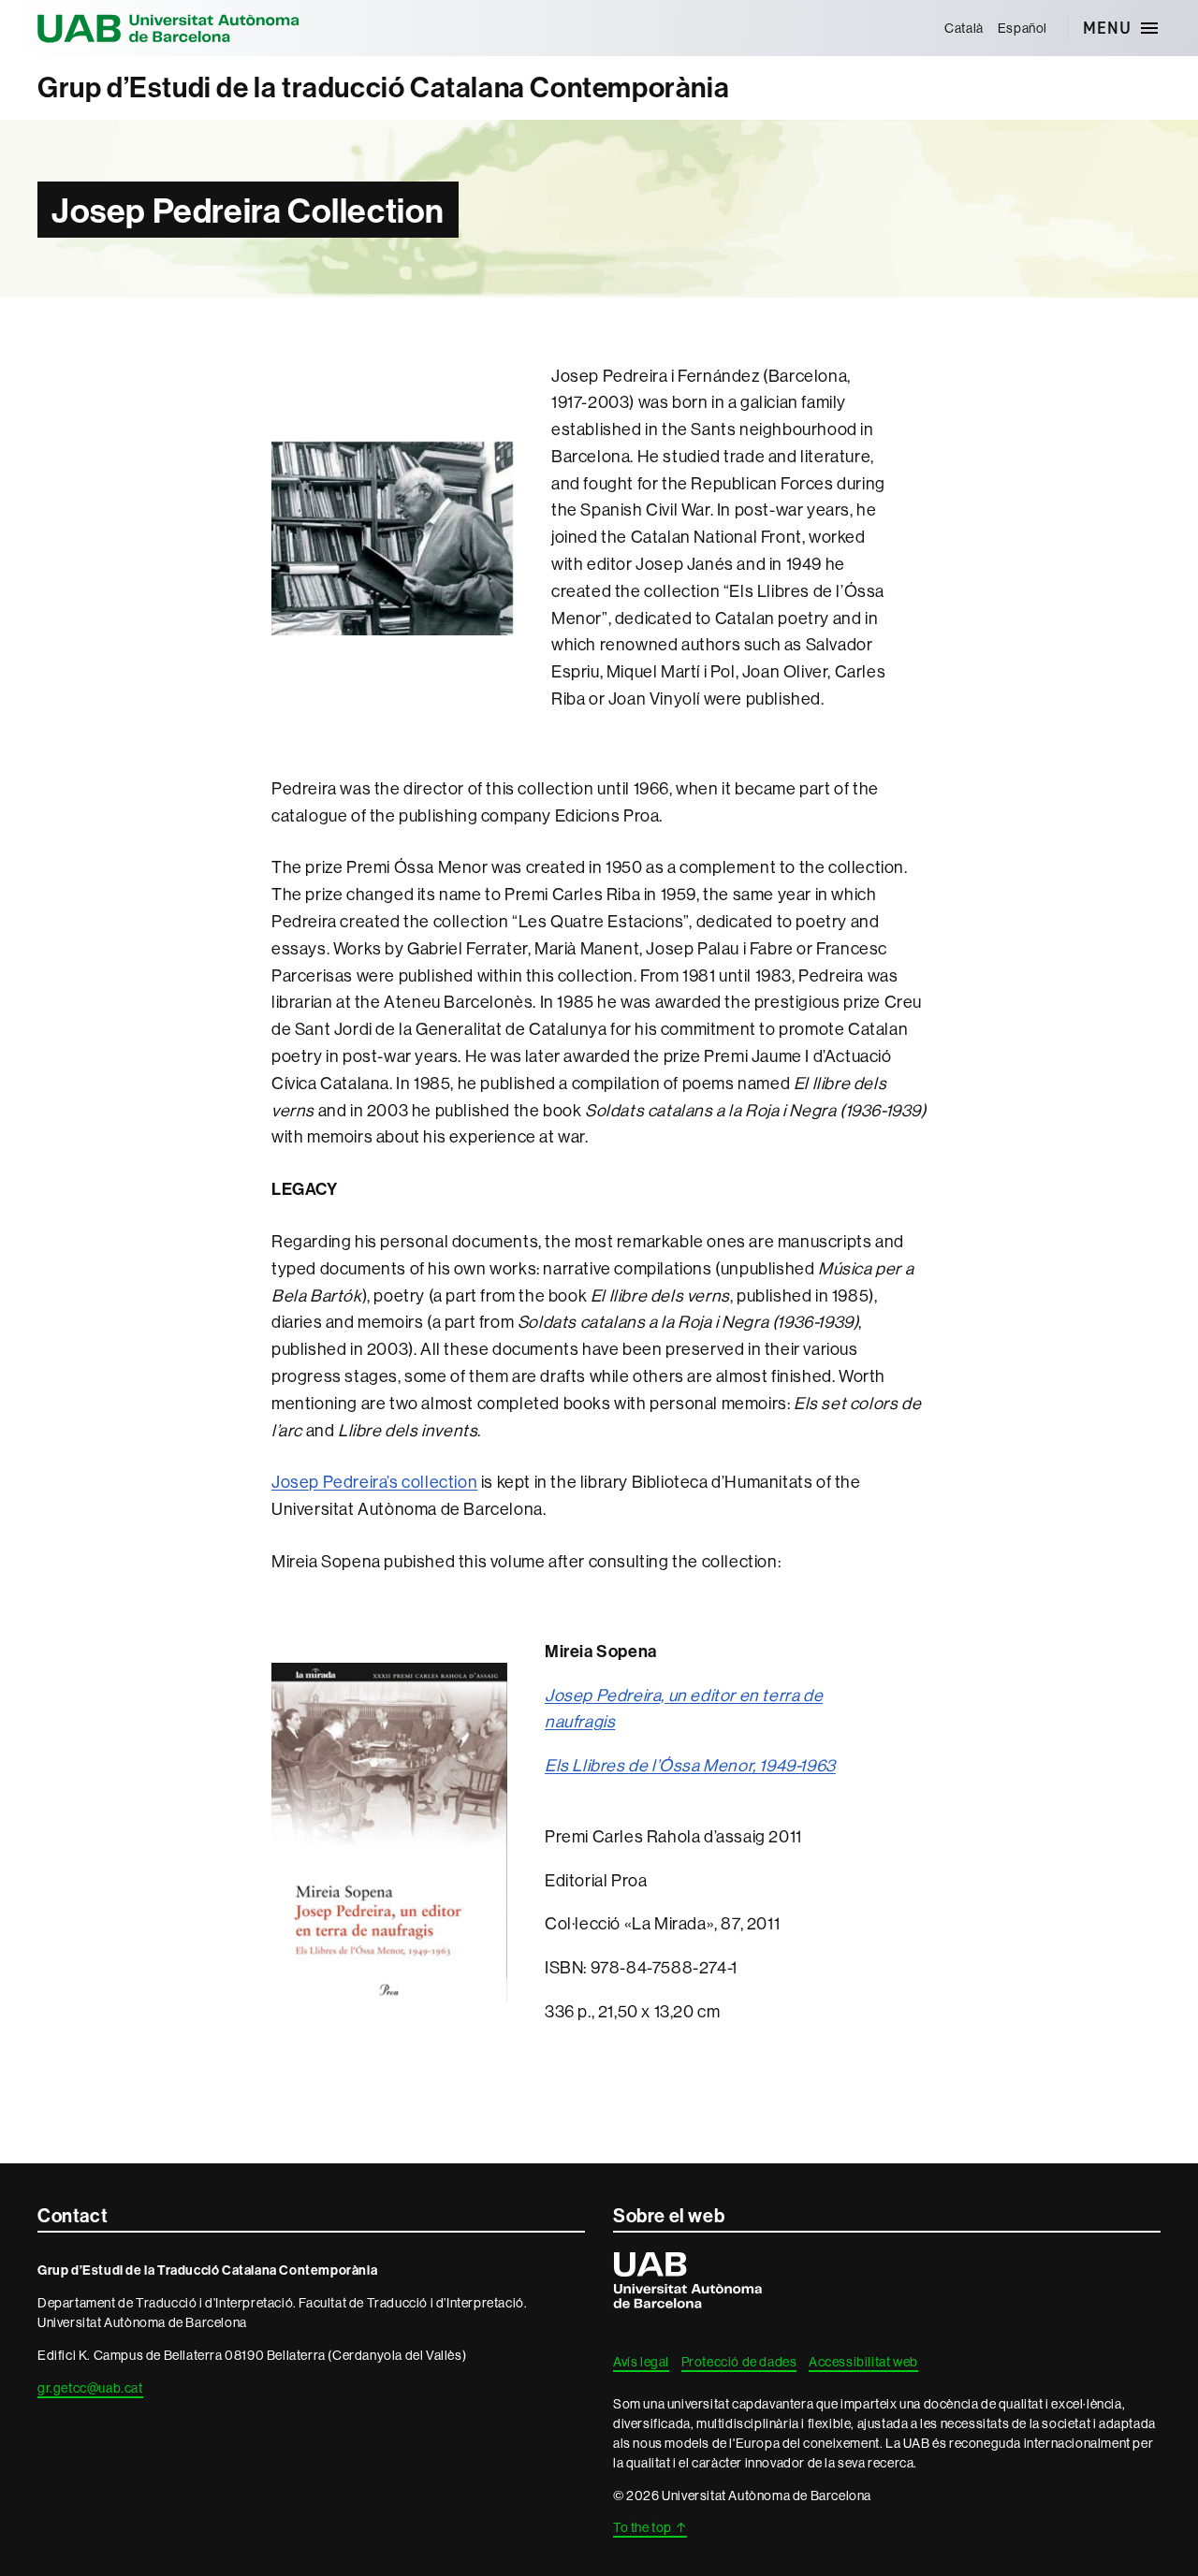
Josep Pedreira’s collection (374, 1482)
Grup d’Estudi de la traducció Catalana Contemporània (383, 87)
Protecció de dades (739, 2362)
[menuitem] (964, 28)
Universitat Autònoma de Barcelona (168, 28)
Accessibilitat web (863, 2362)
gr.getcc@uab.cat (90, 2388)
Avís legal (641, 2362)
